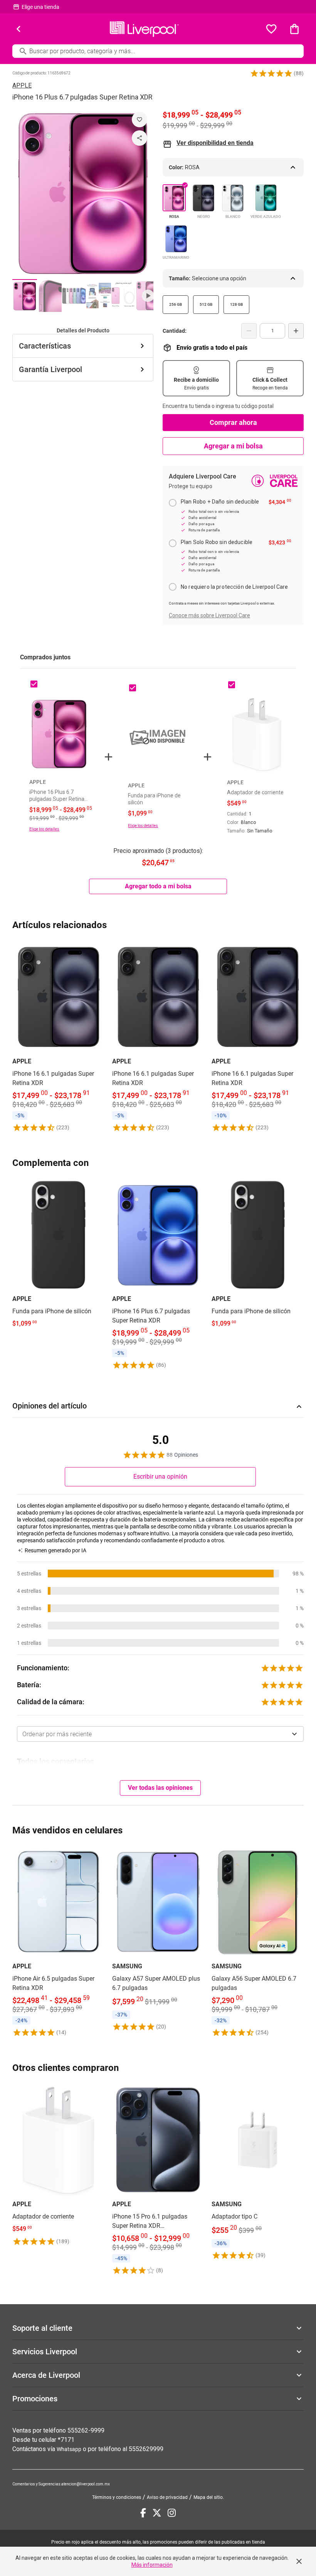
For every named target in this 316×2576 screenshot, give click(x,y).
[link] (58, 1036)
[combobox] (160, 1734)
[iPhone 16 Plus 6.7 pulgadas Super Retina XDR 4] (99, 296)
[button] (271, 73)
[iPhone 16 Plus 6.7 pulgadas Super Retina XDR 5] (123, 296)
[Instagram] (172, 2513)
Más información (152, 2565)
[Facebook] (143, 2513)
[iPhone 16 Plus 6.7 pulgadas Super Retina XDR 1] (25, 296)
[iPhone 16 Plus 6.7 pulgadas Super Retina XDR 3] (74, 296)
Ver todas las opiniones (160, 1788)
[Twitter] (157, 2513)
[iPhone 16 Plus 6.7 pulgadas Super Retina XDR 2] (49, 296)
